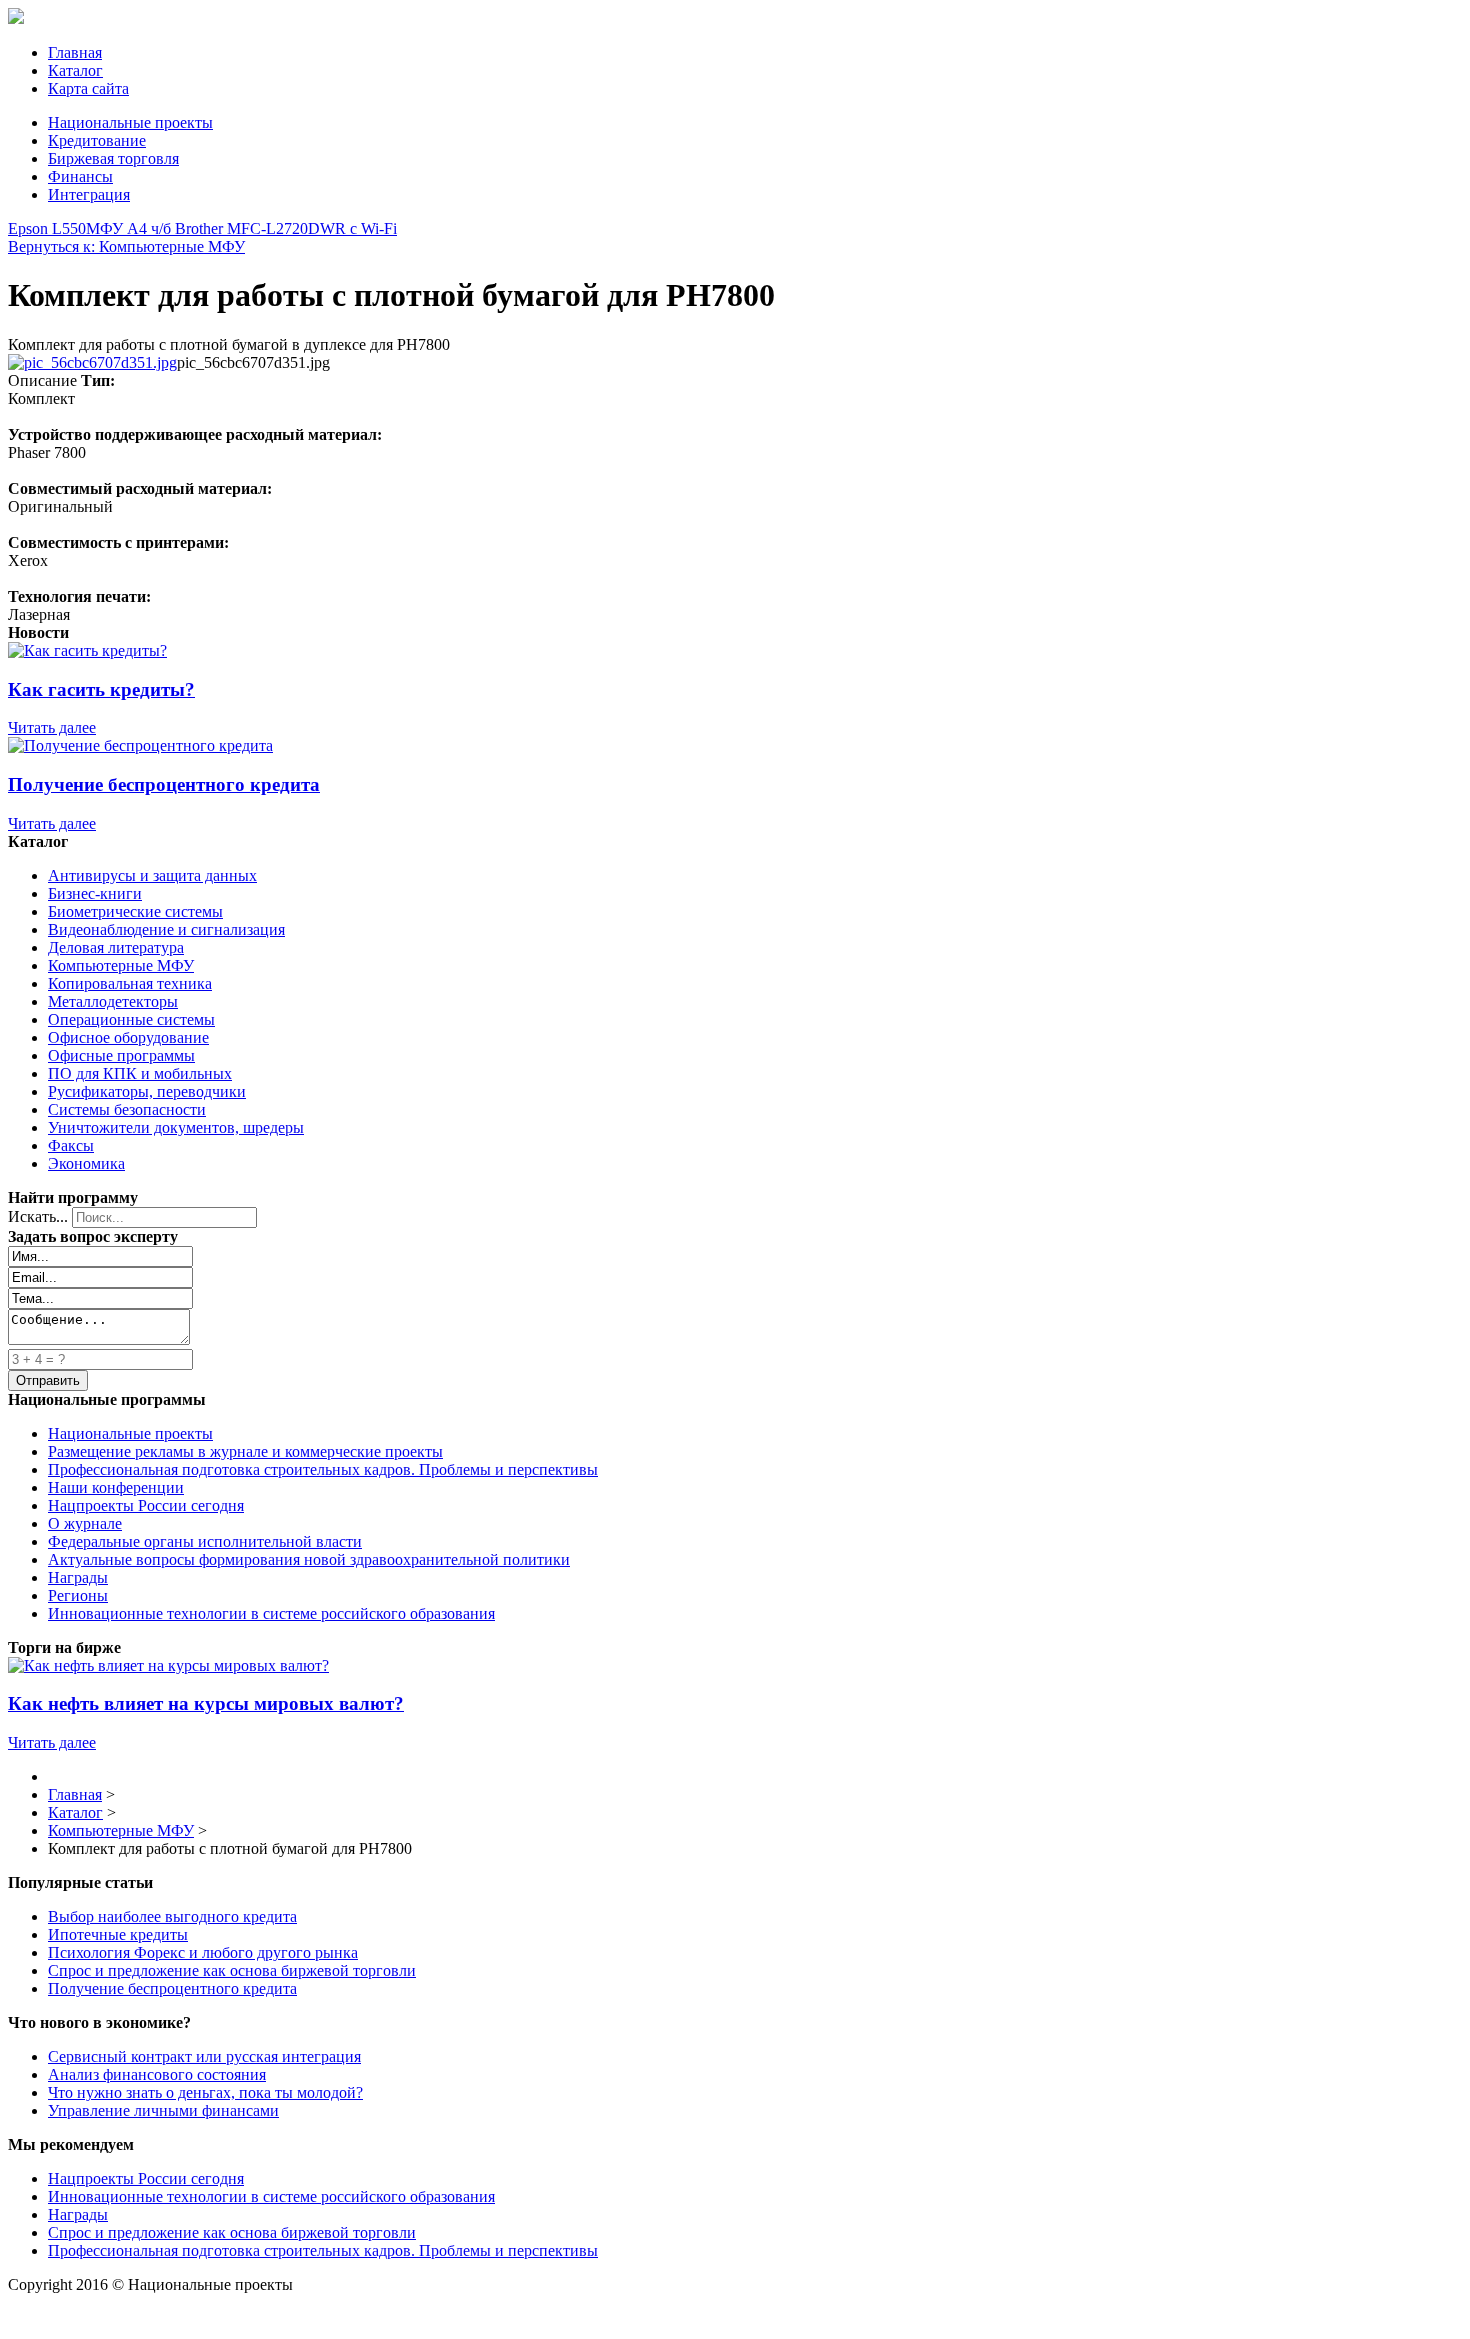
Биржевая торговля (113, 158)
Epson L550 (47, 228)
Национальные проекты (130, 122)
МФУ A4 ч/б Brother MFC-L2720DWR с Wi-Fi (241, 228)
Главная (75, 52)
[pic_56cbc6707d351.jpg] (92, 362)
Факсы (71, 1145)
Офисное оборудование (128, 1037)
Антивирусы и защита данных (152, 875)
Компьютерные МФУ (121, 965)
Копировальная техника (130, 983)
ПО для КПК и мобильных (140, 1073)
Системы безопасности (127, 1109)
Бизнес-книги (95, 893)
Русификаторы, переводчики (147, 1091)
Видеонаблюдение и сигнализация (166, 929)
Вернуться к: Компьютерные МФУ (126, 246)
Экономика (86, 1163)
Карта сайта (88, 88)
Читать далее (52, 727)
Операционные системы (131, 1019)
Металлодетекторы (113, 1001)
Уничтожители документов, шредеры (176, 1127)
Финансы (80, 176)
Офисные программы (121, 1055)
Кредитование (97, 140)
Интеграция (89, 194)
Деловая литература (116, 947)
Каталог (75, 70)
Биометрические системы (135, 911)
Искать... (38, 1216)
